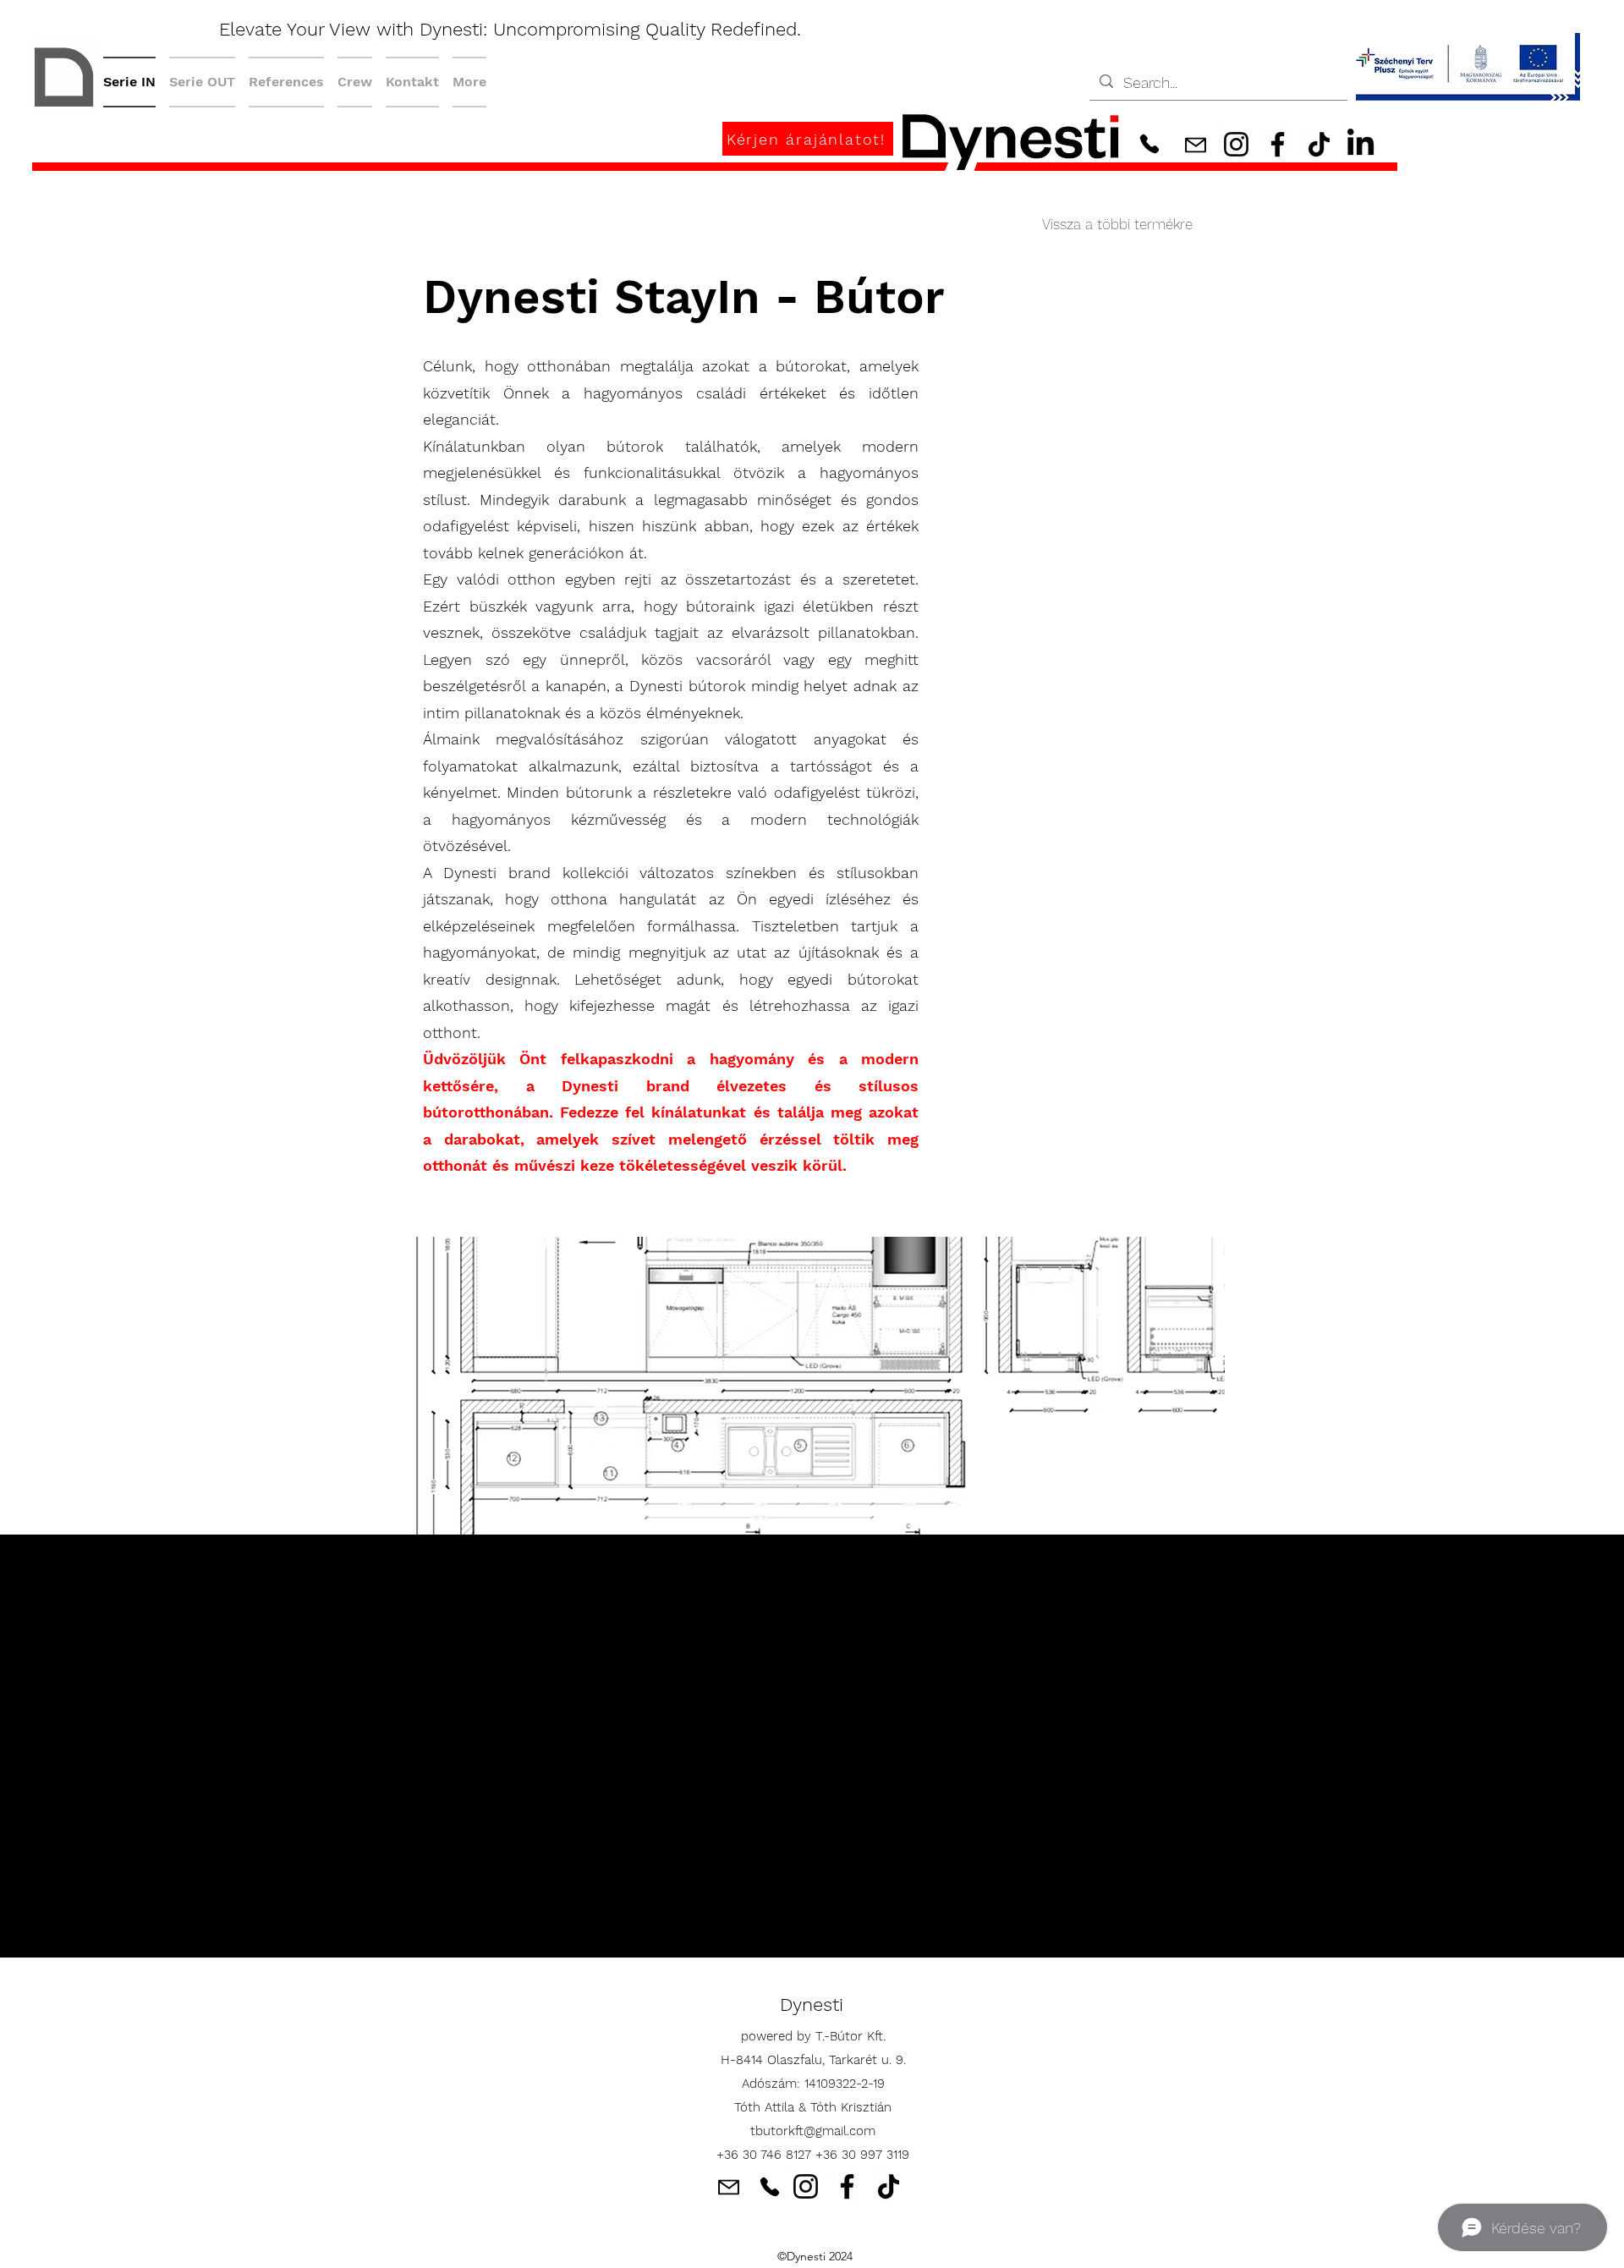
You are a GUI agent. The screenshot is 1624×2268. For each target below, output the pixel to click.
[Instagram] (1236, 144)
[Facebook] (1278, 144)
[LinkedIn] (1361, 144)
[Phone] (1149, 143)
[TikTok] (1319, 144)
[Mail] (1195, 145)
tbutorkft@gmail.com (813, 2131)
